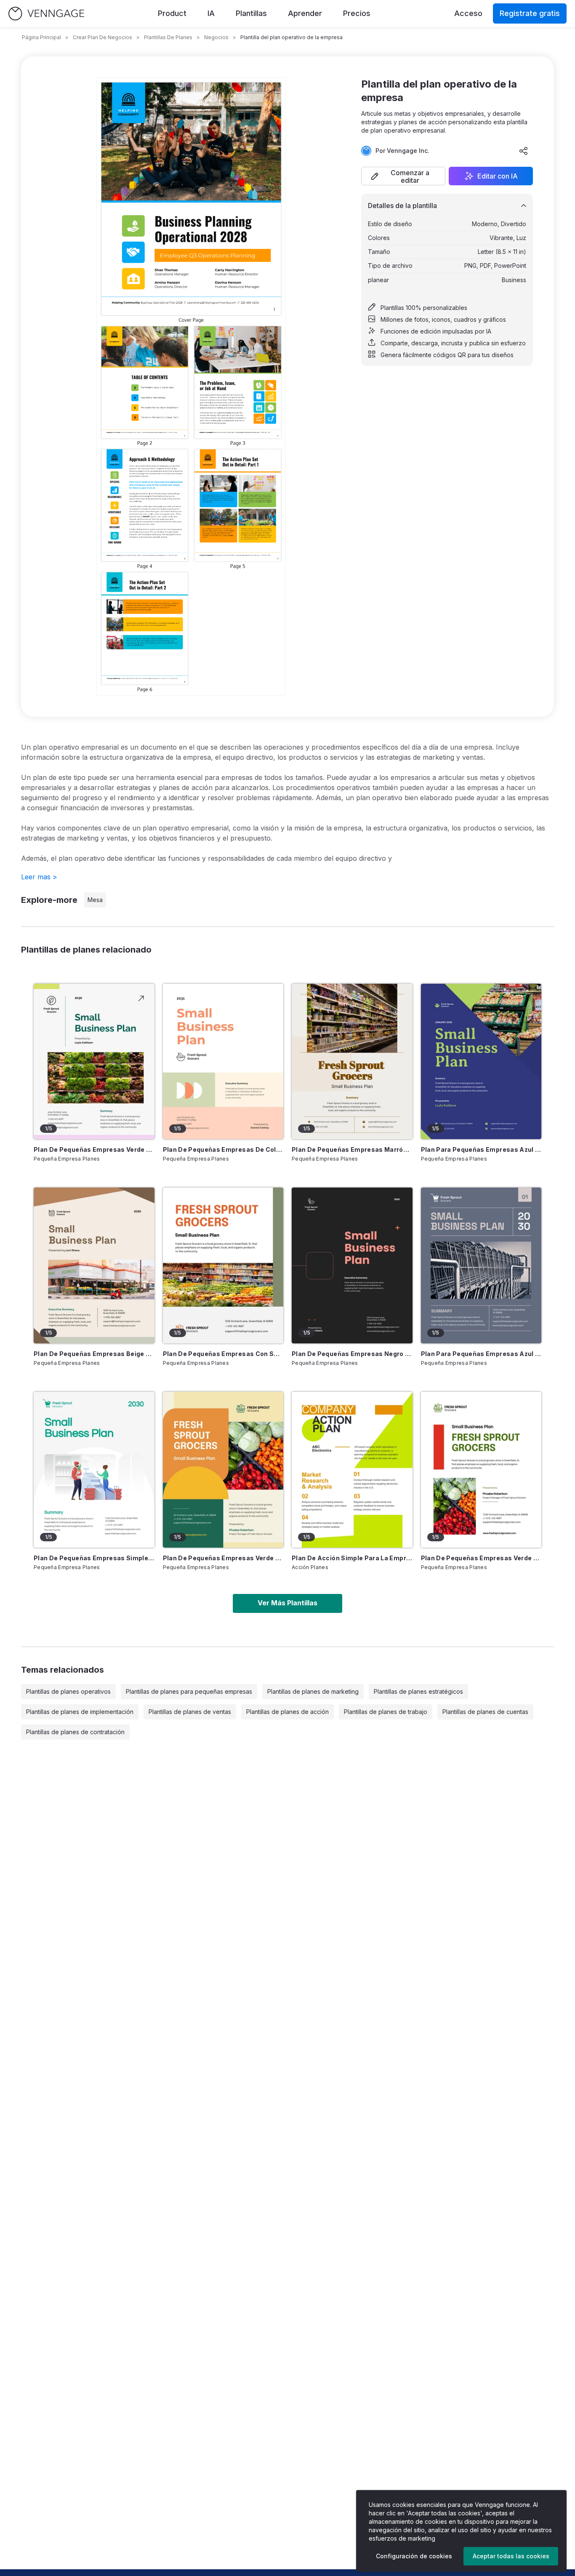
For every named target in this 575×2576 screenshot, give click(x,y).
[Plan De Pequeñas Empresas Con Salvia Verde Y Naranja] (223, 1265)
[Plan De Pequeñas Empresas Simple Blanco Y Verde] (94, 1470)
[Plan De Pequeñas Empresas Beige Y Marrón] (94, 1265)
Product (172, 13)
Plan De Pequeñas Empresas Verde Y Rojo (481, 1558)
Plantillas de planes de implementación (80, 1712)
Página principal (41, 37)
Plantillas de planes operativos (68, 1691)
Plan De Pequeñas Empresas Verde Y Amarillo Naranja (223, 1558)
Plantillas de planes (168, 37)
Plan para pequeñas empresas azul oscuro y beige (481, 1354)
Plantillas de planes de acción (287, 1712)
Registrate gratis (530, 13)
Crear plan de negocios (102, 37)
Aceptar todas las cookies (511, 2556)
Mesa (95, 900)
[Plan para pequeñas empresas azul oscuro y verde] (481, 1062)
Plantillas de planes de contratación (75, 1732)
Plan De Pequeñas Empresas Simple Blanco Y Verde (94, 1558)
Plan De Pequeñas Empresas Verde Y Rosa (94, 1149)
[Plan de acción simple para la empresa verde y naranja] (352, 1470)
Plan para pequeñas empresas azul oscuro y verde (481, 1149)
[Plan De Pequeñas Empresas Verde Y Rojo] (481, 1470)
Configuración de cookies (414, 2556)
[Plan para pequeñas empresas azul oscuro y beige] (481, 1265)
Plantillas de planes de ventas (190, 1712)
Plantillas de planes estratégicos (418, 1691)
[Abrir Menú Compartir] (524, 151)
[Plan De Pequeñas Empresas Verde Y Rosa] (94, 1062)
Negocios (216, 37)
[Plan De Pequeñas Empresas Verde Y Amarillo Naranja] (223, 1470)
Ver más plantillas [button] (287, 1603)
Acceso (468, 13)
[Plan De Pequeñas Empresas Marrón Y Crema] (352, 1062)
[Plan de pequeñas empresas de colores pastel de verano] (223, 1062)
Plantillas (251, 13)
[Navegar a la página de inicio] (46, 14)
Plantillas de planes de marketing (313, 1691)
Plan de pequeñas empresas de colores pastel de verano (223, 1149)
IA (211, 13)
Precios (357, 13)
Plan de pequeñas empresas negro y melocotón (352, 1354)
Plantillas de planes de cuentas (485, 1712)
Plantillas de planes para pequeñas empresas (189, 1691)
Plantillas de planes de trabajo (386, 1712)
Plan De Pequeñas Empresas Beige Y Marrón (94, 1354)
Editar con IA (498, 176)
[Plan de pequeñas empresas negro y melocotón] (352, 1265)
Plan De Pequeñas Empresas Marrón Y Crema (352, 1149)
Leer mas (39, 877)
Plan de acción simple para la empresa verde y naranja (352, 1558)
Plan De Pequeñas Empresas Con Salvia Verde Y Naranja (223, 1354)
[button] (403, 176)
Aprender (305, 13)
